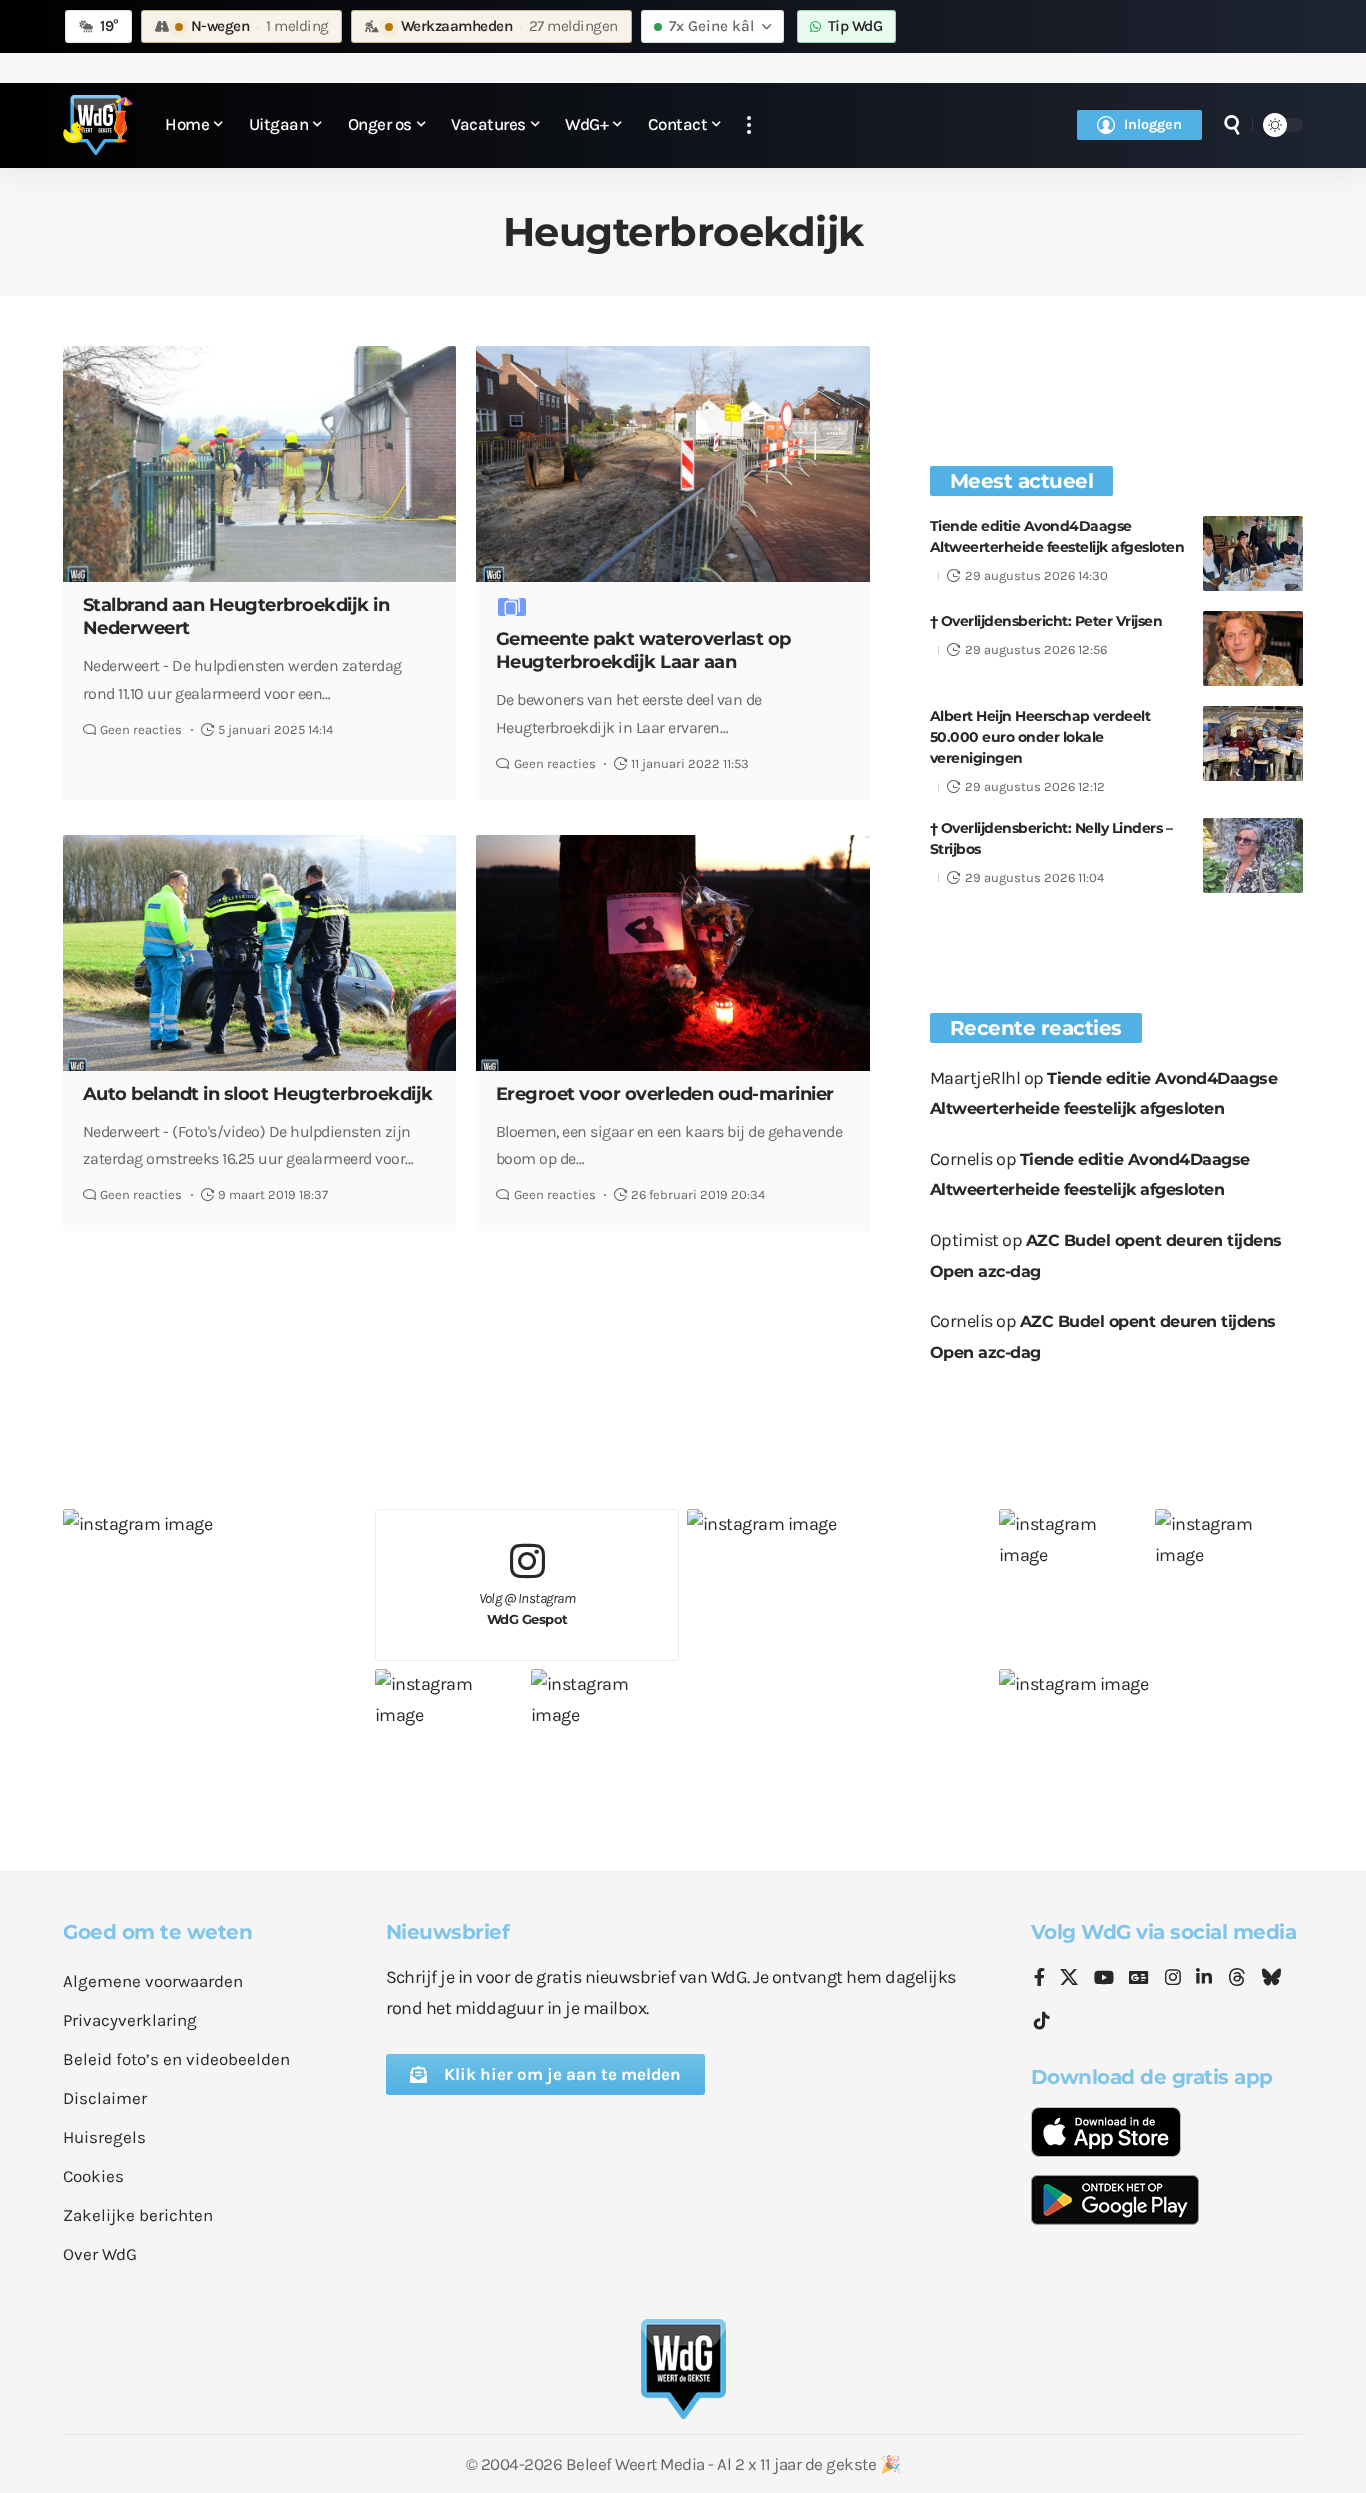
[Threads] (1237, 1979)
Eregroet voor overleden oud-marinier (665, 1094)
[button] (749, 125)
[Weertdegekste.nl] (98, 125)
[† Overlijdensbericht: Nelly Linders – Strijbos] (1253, 855)
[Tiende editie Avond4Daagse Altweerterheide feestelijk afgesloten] (1253, 553)
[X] (1069, 1979)
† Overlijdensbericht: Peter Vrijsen (1046, 621)
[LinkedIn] (1204, 1979)
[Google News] (1139, 1979)
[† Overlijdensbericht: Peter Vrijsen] (1253, 648)
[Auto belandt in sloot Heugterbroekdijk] (259, 953)
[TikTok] (1042, 2021)
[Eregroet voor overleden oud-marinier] (672, 953)
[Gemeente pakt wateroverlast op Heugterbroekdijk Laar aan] (672, 464)
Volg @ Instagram (527, 1608)
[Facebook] (1039, 1979)
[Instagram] (1173, 1979)
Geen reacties (141, 729)
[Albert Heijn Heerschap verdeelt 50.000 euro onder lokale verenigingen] (1253, 743)
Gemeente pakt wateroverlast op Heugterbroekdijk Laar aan (643, 650)
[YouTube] (1104, 1979)
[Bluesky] (1271, 1979)
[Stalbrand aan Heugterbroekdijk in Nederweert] (259, 464)
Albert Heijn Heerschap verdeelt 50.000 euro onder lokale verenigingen (1040, 737)
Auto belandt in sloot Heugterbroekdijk (258, 1094)
